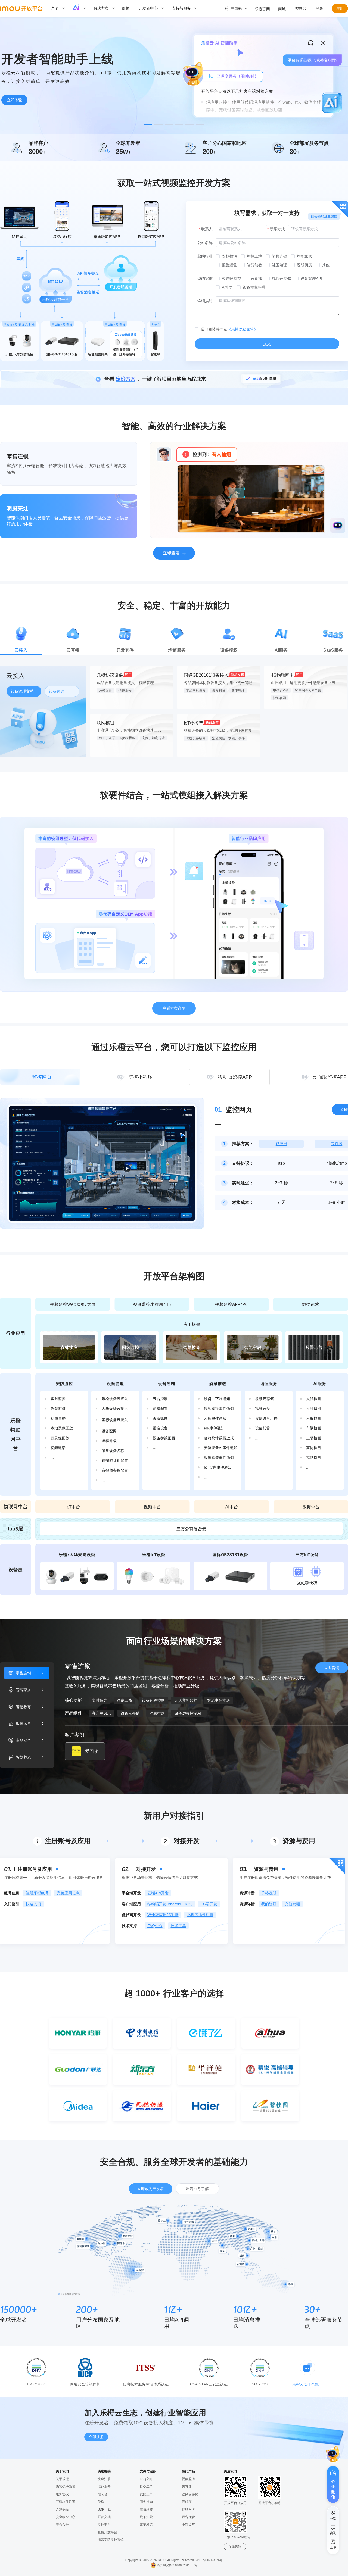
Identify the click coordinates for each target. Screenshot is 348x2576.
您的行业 (205, 256)
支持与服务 (181, 8)
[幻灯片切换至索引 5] (189, 125)
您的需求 (205, 279)
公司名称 (205, 243)
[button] (333, 2454)
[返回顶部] (333, 2563)
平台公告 (62, 2525)
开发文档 (104, 2517)
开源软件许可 (66, 2502)
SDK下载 (104, 2509)
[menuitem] (61, 8)
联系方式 (277, 229)
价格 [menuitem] (126, 8)
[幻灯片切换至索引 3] (169, 125)
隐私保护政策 (66, 2487)
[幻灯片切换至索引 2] (159, 125)
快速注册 (104, 2479)
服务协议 (62, 2494)
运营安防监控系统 (111, 2540)
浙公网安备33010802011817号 (177, 2565)
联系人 (207, 229)
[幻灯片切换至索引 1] (148, 125)
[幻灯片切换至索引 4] (179, 125)
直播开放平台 (107, 2532)
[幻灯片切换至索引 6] (200, 125)
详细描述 (205, 301)
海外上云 (104, 2487)
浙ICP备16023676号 (209, 2560)
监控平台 (104, 2525)
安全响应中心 (66, 2517)
